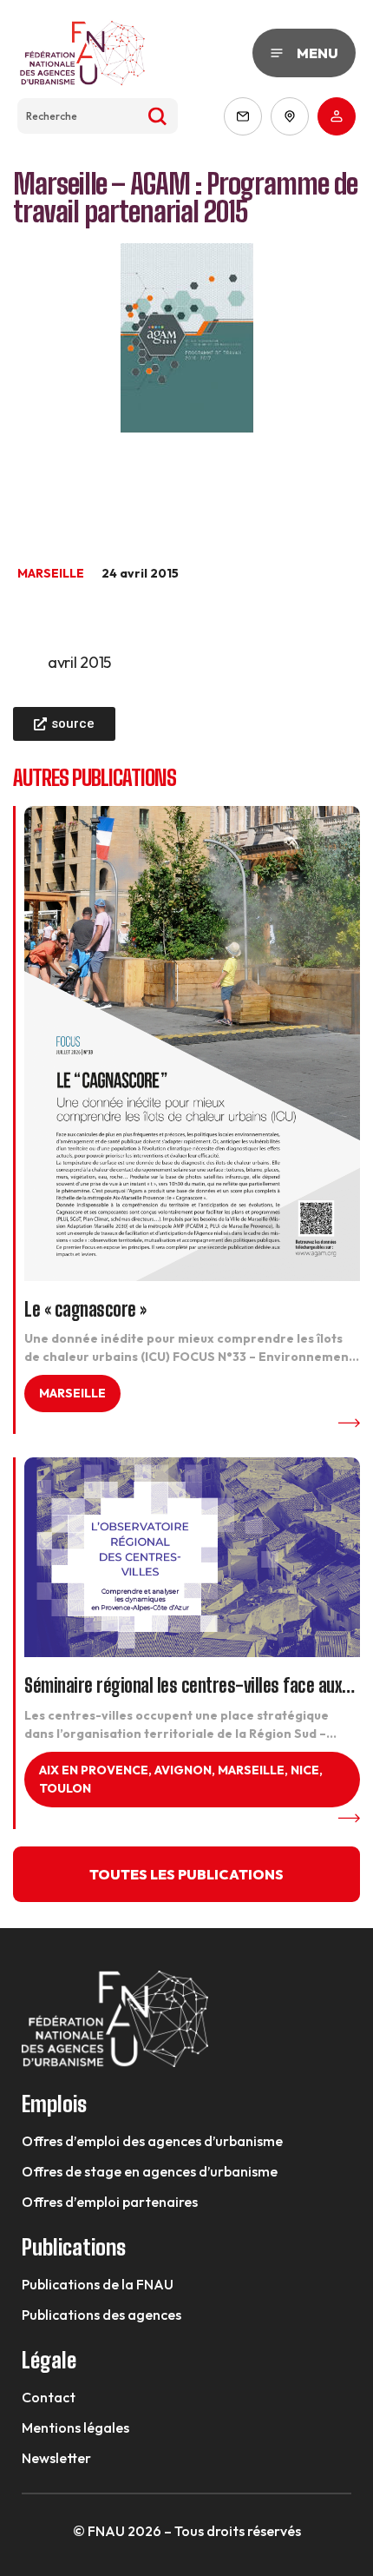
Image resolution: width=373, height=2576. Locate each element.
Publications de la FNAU (98, 2284)
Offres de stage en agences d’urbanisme (150, 2171)
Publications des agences (101, 2315)
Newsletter (56, 2458)
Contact (49, 2397)
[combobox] (98, 116)
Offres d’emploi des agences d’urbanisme (152, 2141)
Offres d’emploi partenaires (110, 2202)
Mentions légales (75, 2427)
